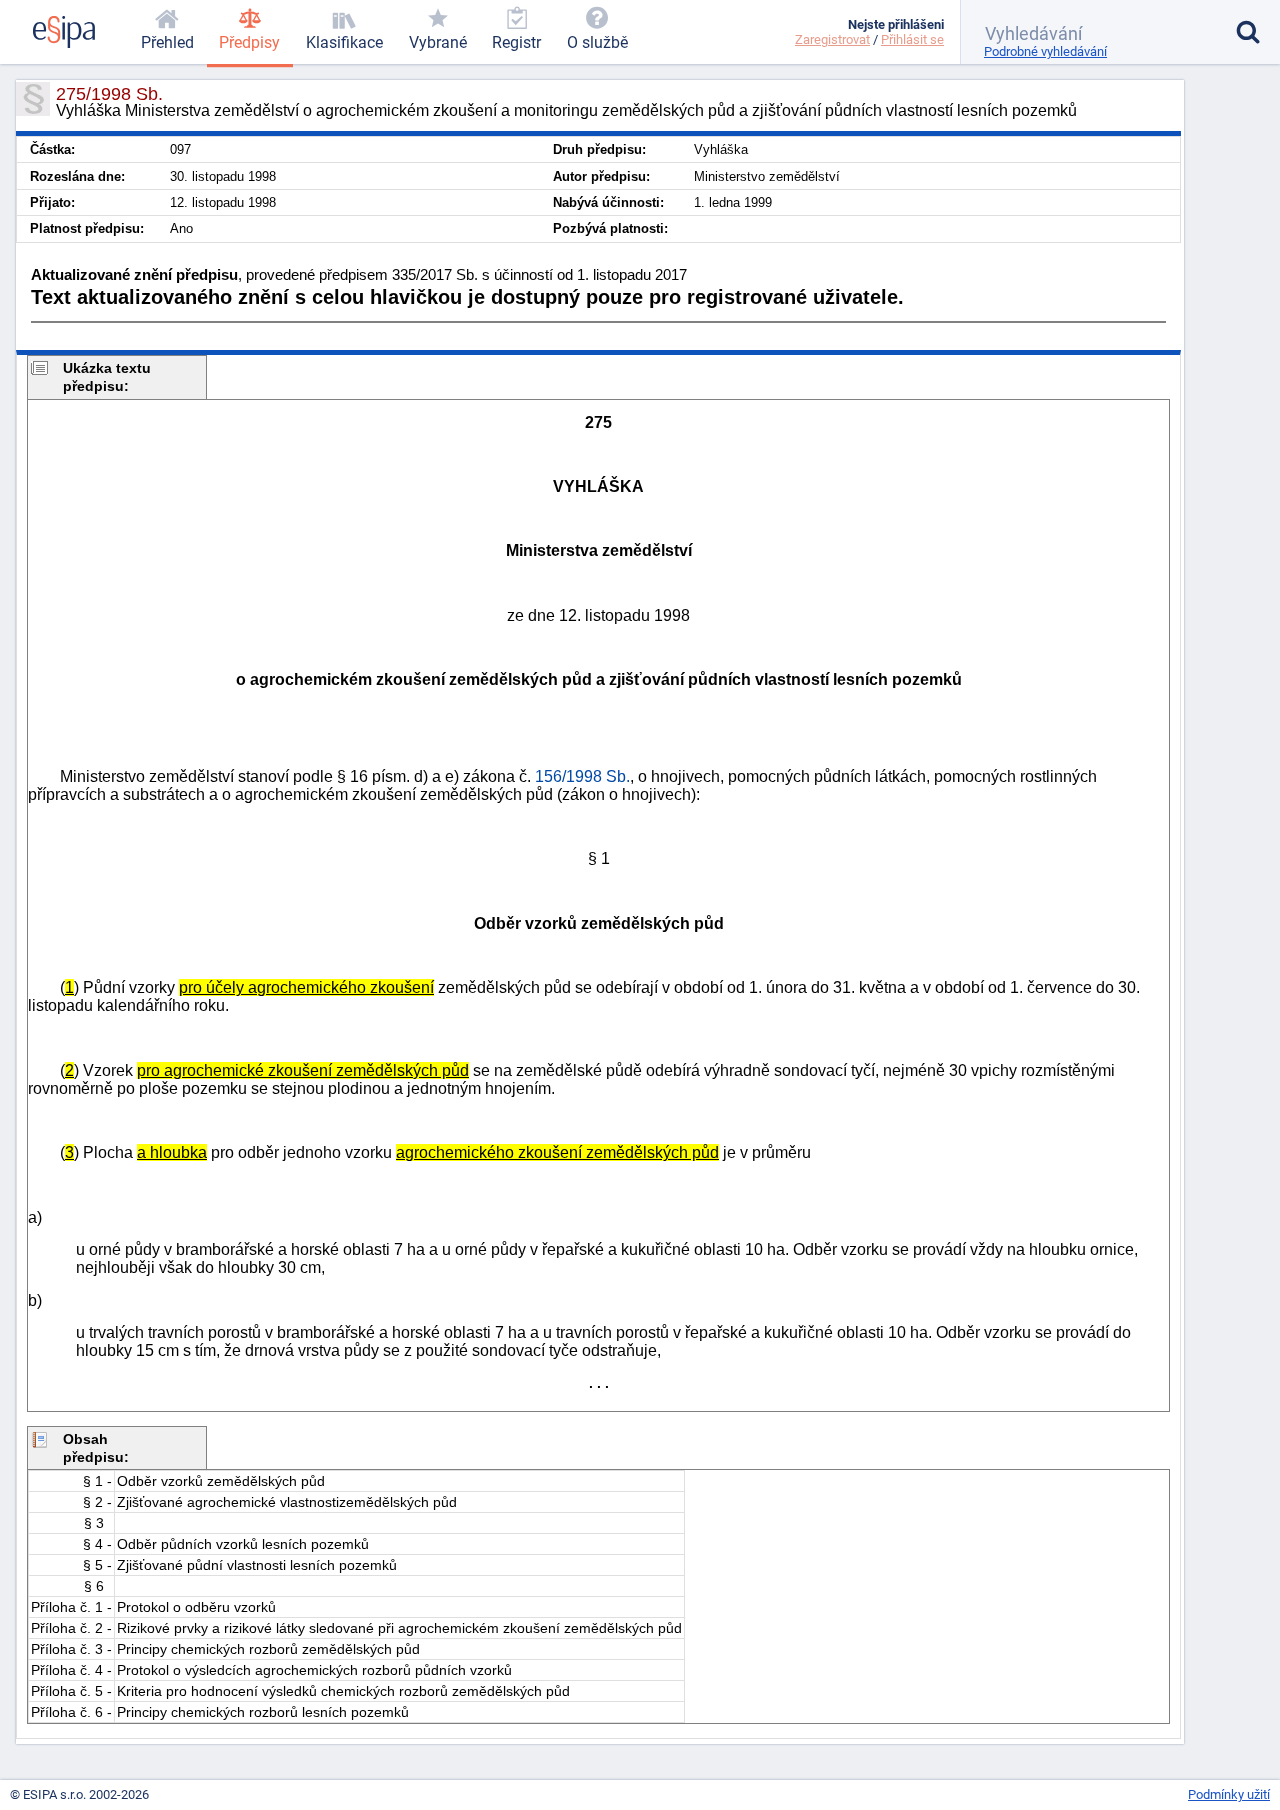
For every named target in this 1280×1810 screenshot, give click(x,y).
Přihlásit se (912, 39)
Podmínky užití (1229, 1794)
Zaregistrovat (832, 39)
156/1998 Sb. (582, 776)
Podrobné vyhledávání (1045, 51)
